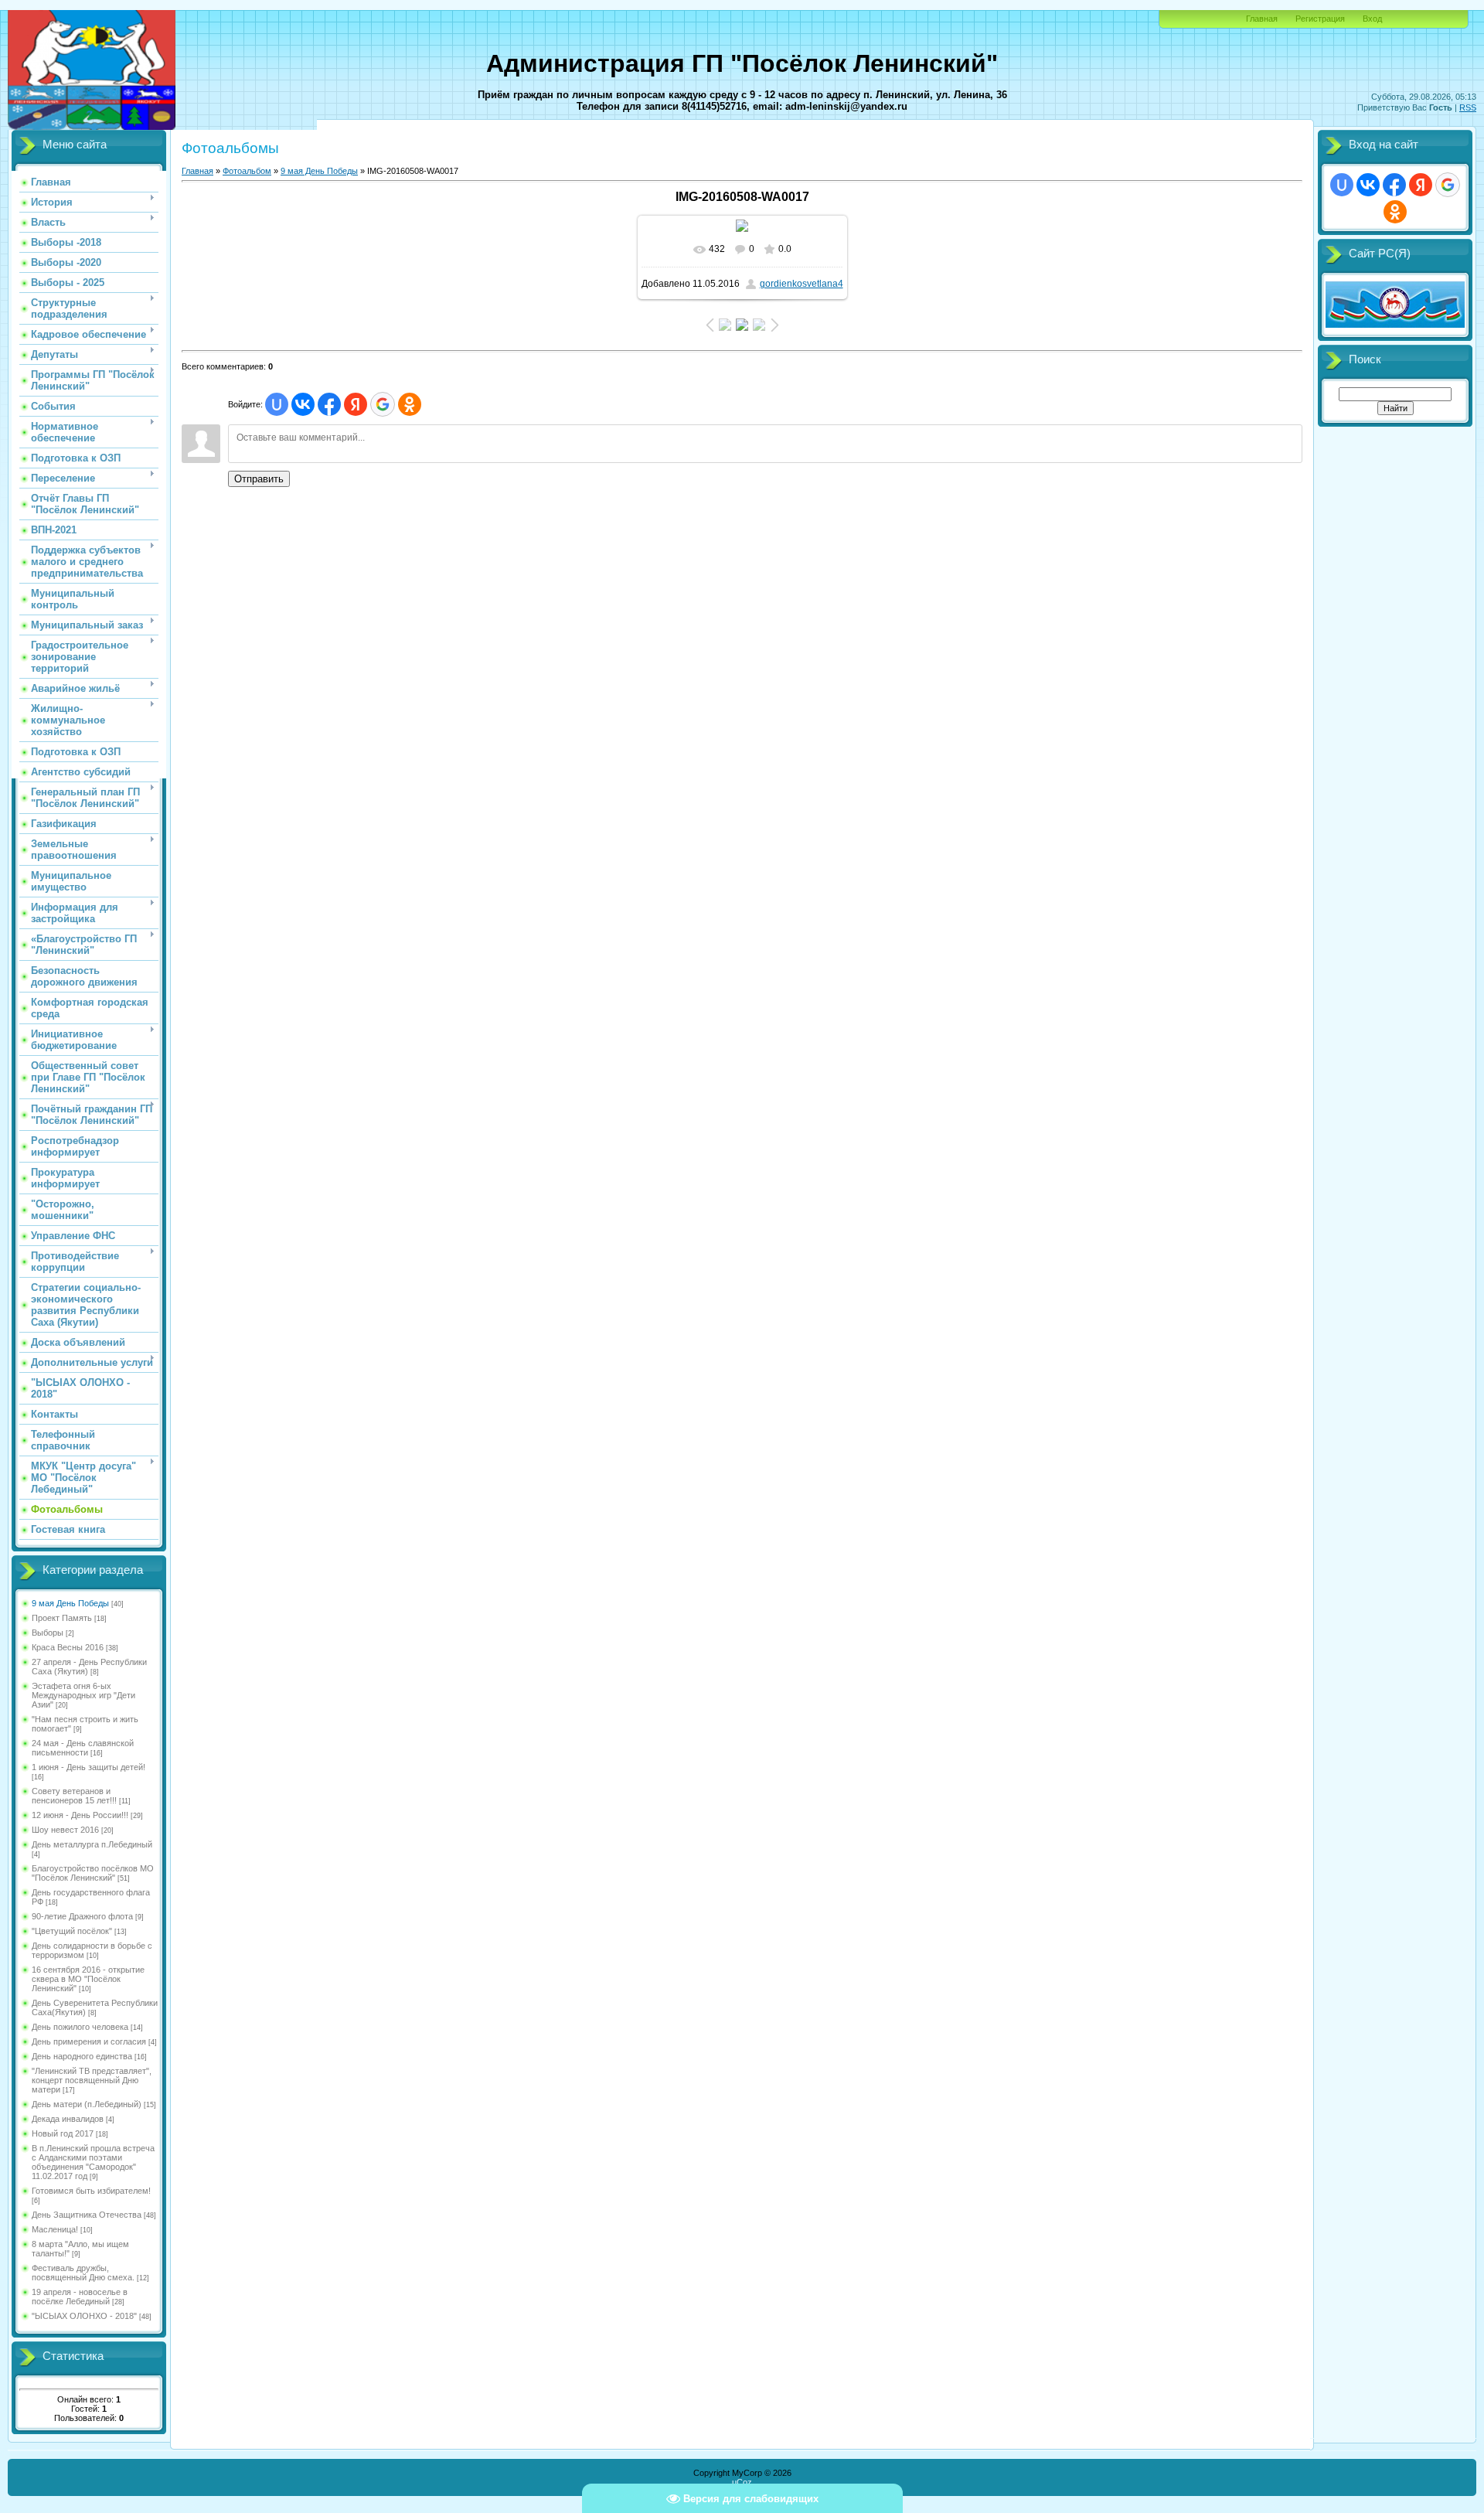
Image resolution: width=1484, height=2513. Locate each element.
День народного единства (82, 2056)
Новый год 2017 (63, 2133)
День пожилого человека (80, 2027)
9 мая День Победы (70, 1603)
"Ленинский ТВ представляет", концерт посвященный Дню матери (92, 2080)
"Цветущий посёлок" (72, 1931)
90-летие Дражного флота (82, 1916)
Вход (1372, 19)
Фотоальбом (247, 171)
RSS (1468, 107)
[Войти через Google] (383, 404)
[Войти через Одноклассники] (410, 404)
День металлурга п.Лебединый (92, 1844)
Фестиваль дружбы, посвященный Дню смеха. (83, 2273)
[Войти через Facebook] (329, 404)
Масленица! (55, 2229)
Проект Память (62, 1618)
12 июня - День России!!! (80, 1815)
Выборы (48, 1633)
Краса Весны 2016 (68, 1647)
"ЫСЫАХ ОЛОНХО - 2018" (84, 2316)
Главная (1262, 19)
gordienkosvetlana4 (802, 284)
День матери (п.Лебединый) (87, 2104)
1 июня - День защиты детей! (88, 1767)
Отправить (259, 479)
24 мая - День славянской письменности (83, 1748)
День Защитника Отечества (87, 2215)
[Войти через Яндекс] (356, 404)
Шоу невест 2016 (65, 1830)
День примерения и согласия (89, 2041)
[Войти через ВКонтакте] (303, 404)
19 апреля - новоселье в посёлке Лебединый (80, 2297)
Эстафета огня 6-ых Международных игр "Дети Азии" (83, 1695)
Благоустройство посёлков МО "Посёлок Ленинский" (93, 1873)
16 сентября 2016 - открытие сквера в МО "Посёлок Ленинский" (88, 1979)
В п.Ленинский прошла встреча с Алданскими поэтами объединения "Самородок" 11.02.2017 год (93, 2162)
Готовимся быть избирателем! (91, 2191)
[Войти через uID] (277, 404)
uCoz (742, 2482)
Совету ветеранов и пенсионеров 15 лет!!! (74, 1796)
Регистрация (1320, 19)
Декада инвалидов (68, 2119)
